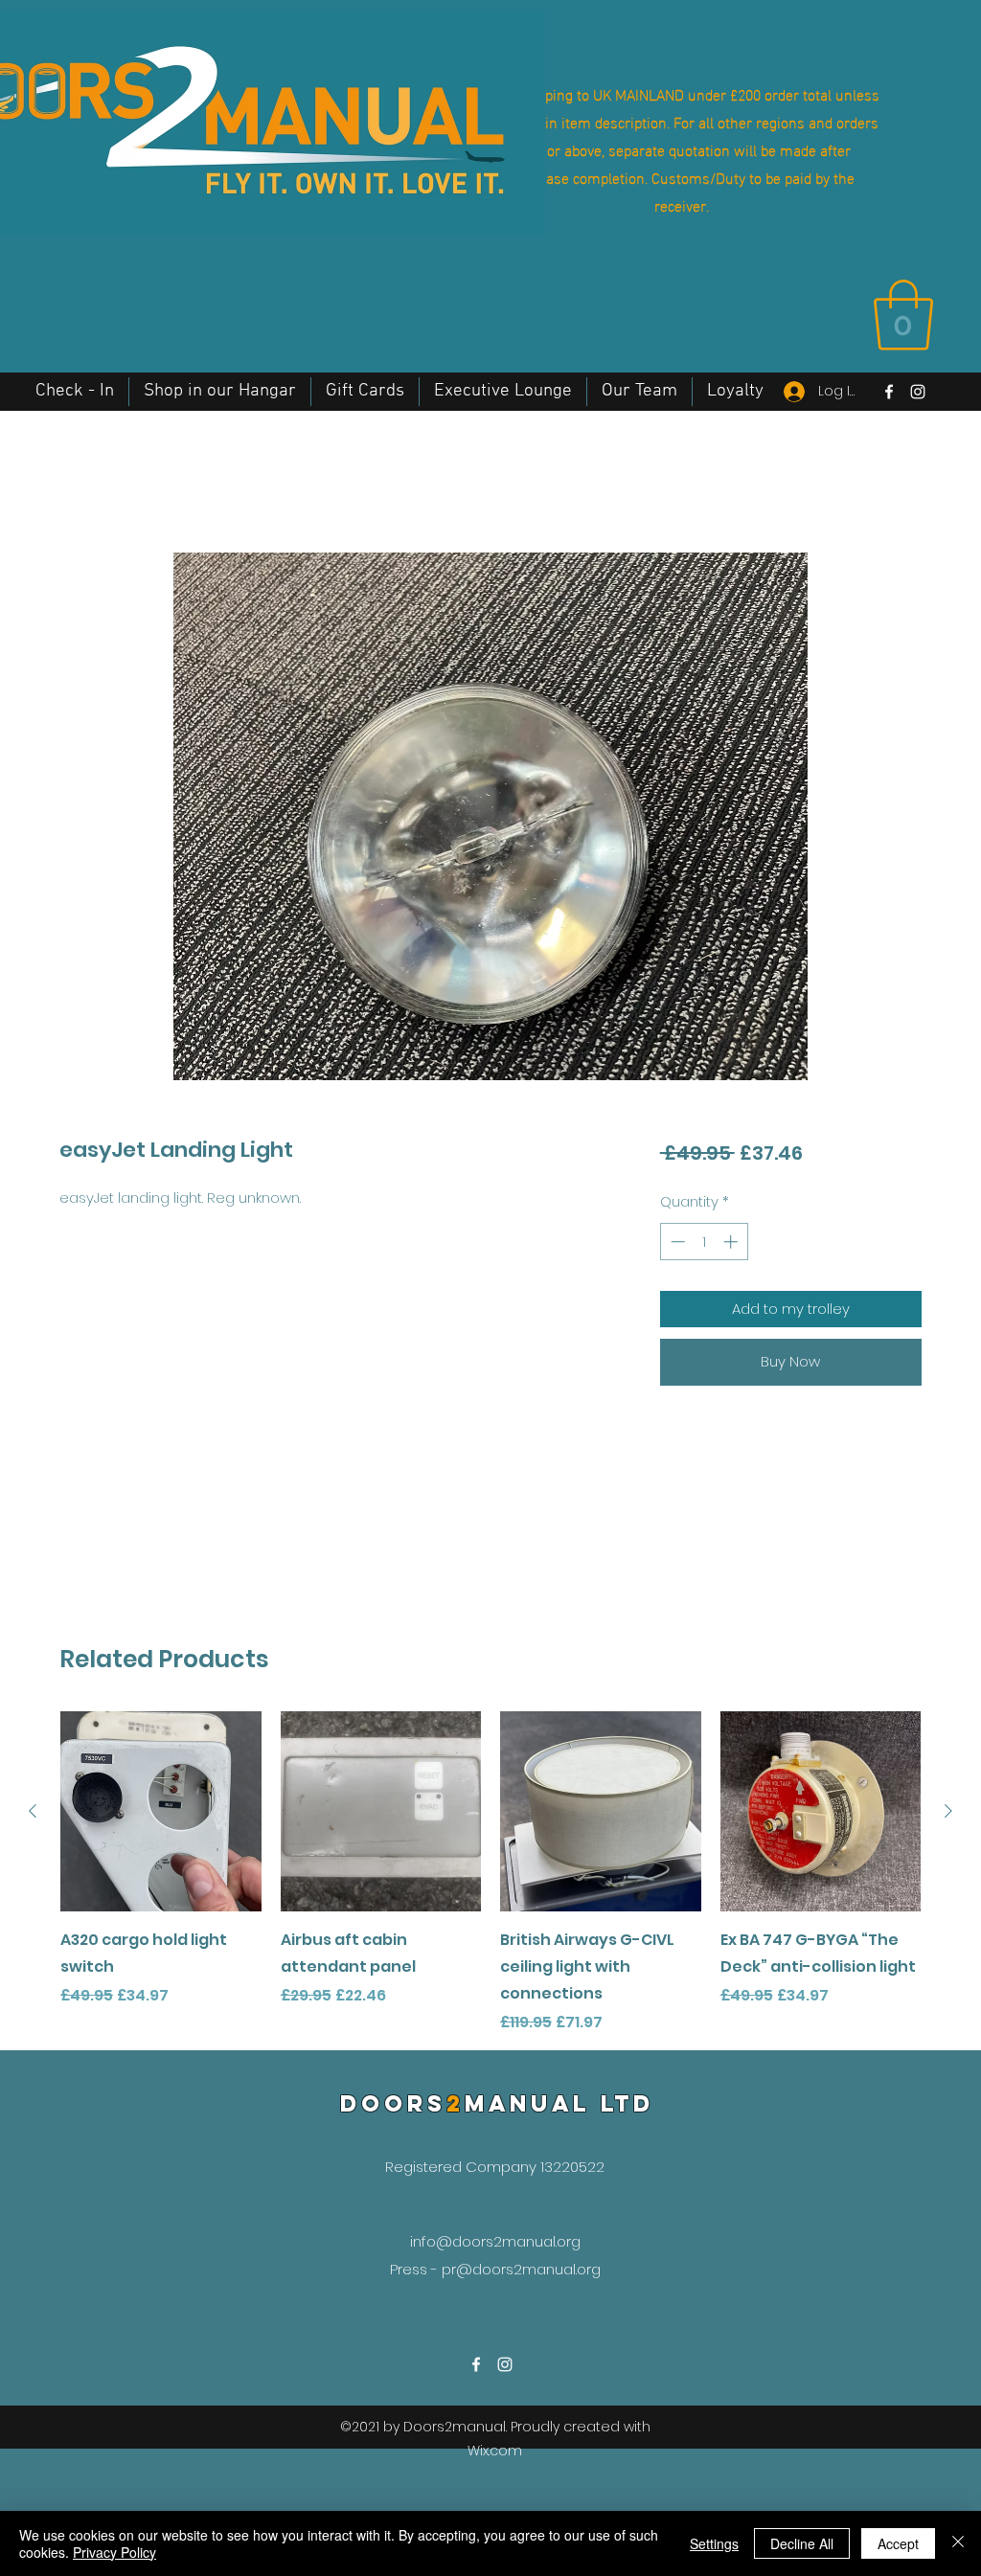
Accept (898, 2543)
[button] (903, 315)
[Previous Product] (33, 1811)
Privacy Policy (114, 2552)
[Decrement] (676, 1242)
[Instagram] (918, 392)
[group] (490, 1873)
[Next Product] (948, 1811)
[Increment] (732, 1242)
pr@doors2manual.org (521, 2269)
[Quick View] (161, 1812)
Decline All (802, 2543)
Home (83, 481)
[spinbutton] (704, 1242)
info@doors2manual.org (495, 2241)
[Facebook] (889, 392)
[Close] (958, 2543)
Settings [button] (714, 2543)
